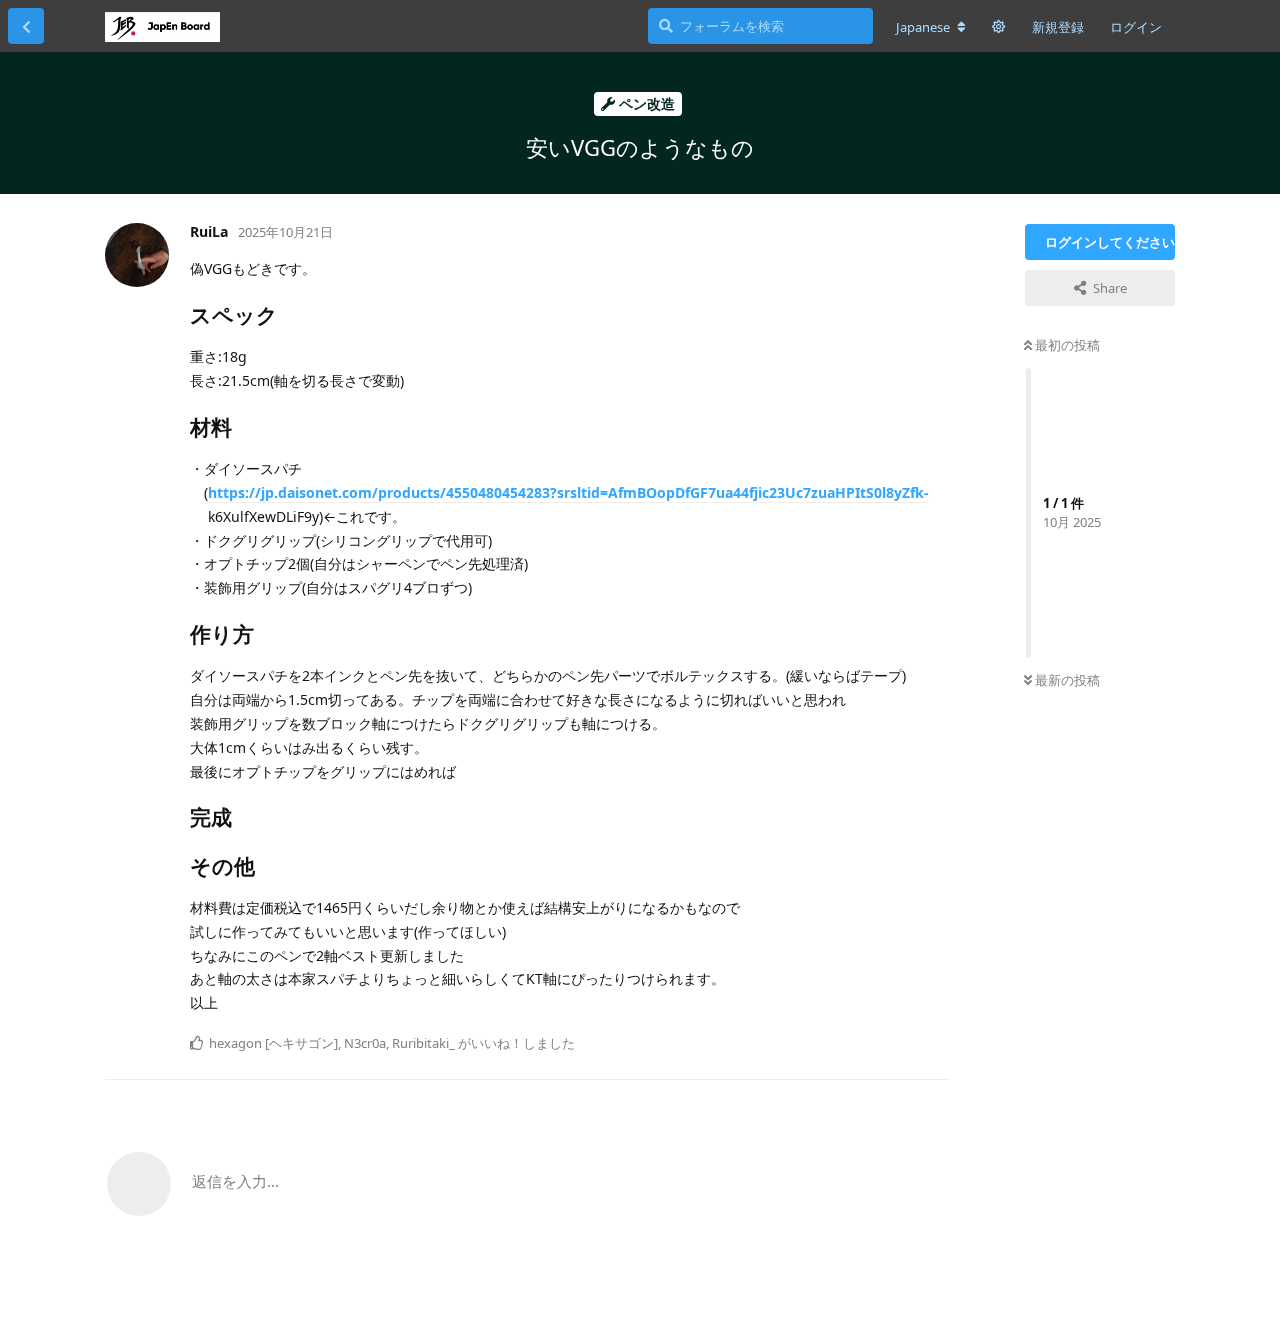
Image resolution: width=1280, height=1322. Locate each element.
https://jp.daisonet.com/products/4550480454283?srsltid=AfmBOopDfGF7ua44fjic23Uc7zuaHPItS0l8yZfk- (568, 492)
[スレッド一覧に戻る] (26, 26)
